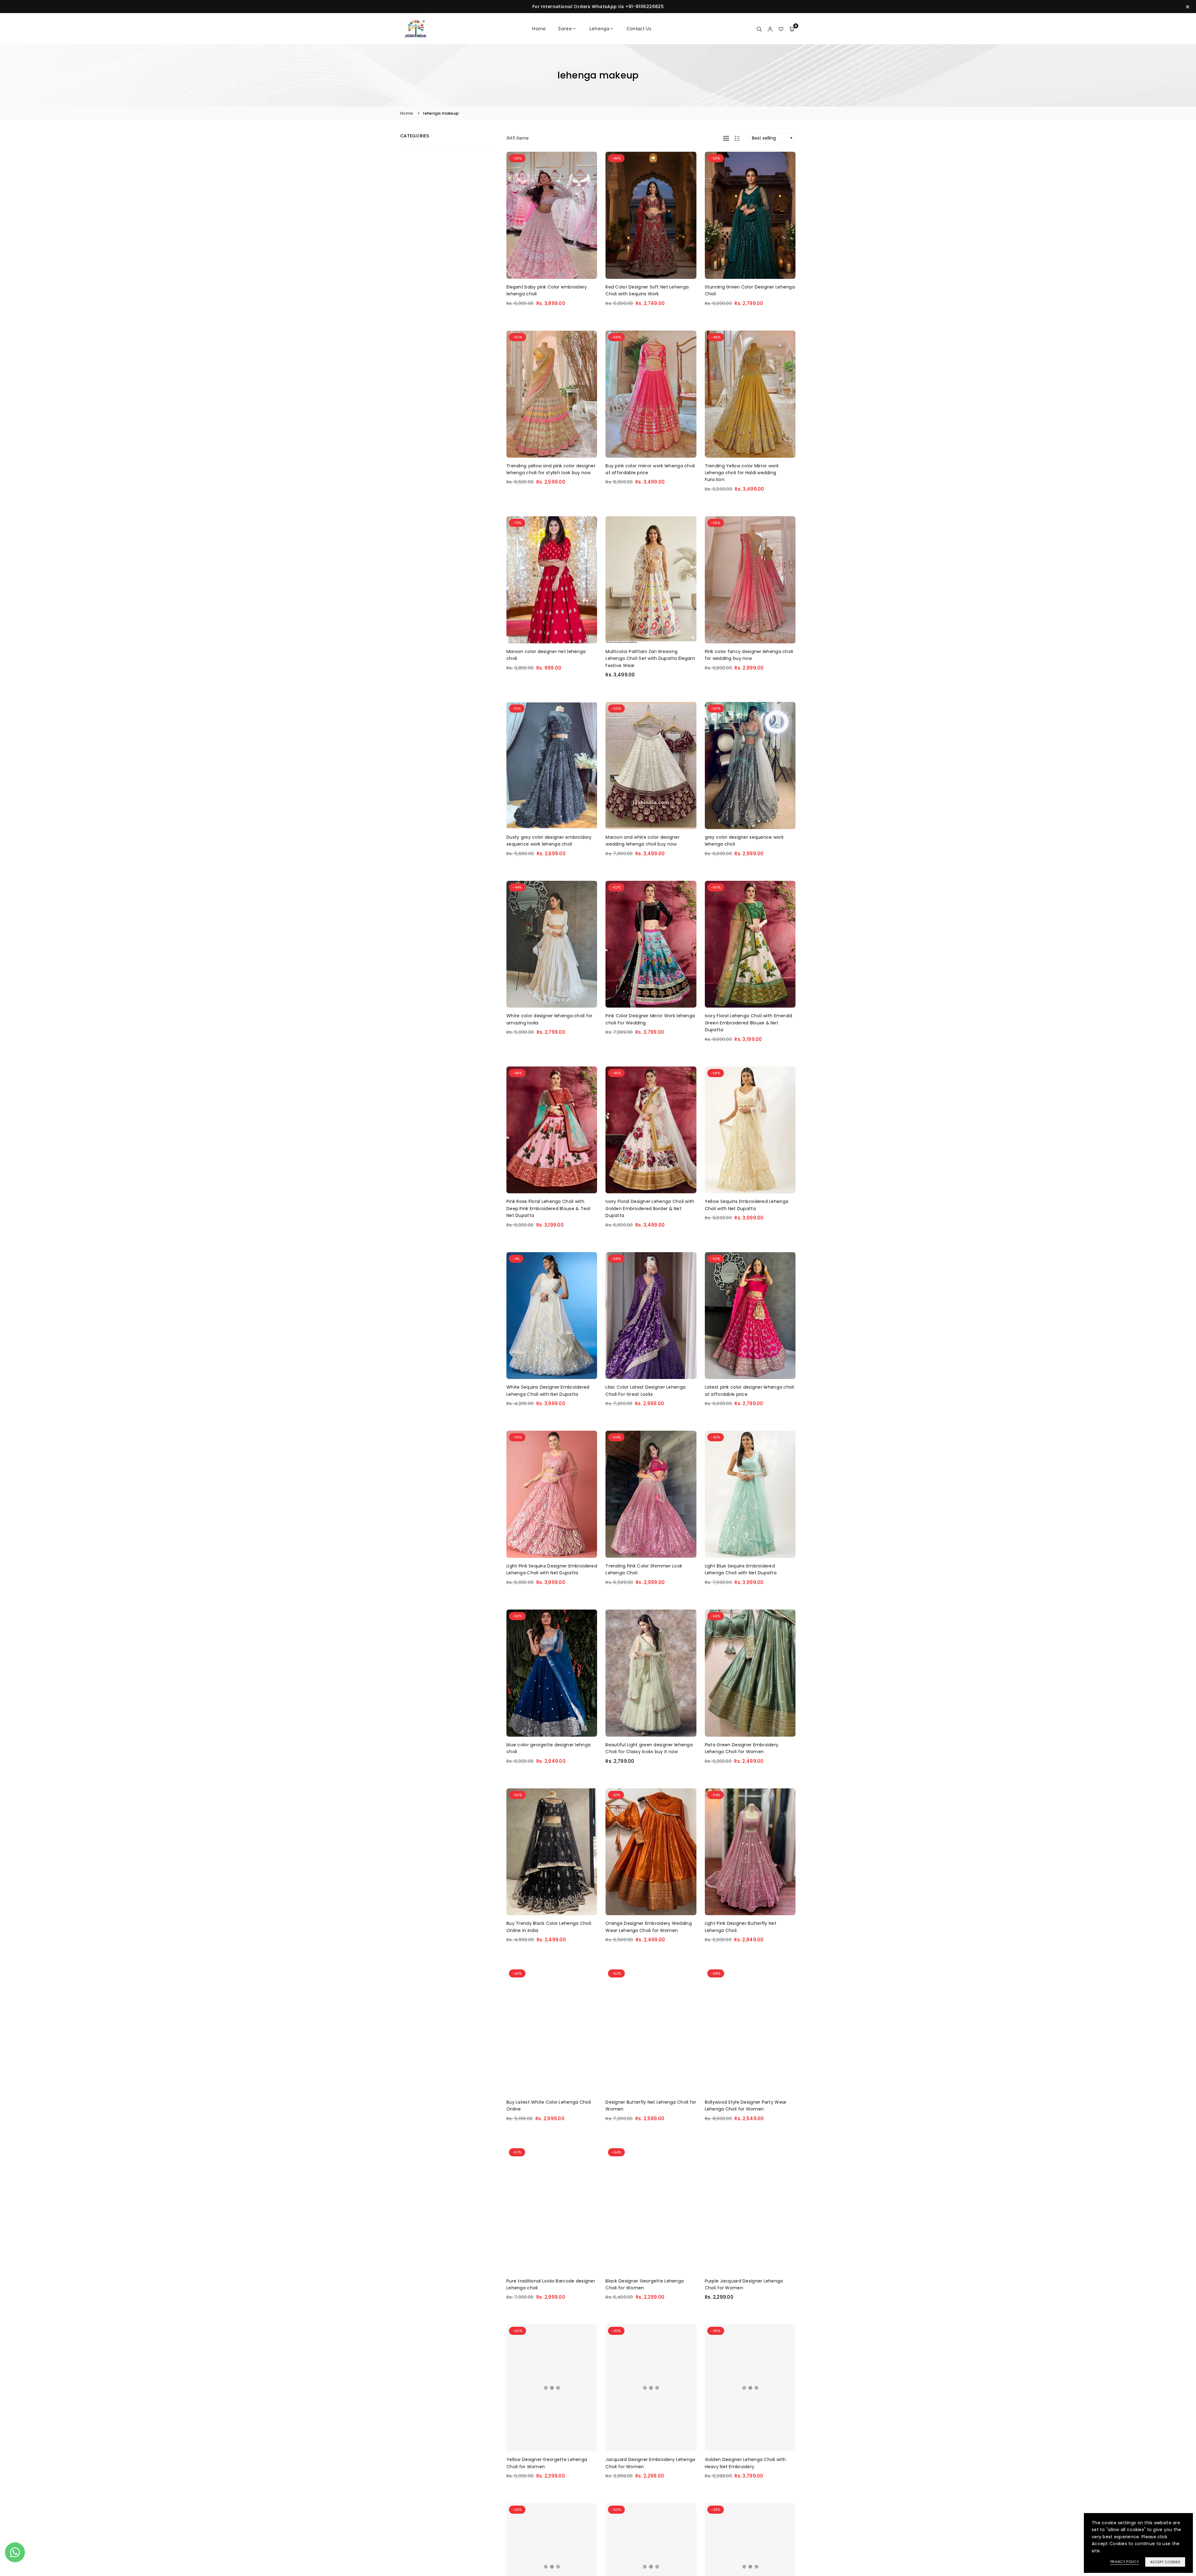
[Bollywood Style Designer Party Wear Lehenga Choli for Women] (750, 2030)
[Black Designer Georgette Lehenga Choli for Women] (651, 2209)
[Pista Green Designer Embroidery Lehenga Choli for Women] (750, 1673)
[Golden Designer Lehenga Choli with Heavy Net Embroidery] (750, 2388)
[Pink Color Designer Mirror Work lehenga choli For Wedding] (651, 944)
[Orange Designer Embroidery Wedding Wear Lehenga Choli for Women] (651, 1852)
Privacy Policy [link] (1125, 2562)
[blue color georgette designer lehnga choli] (552, 1673)
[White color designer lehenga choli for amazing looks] (552, 944)
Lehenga (599, 29)
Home (539, 29)
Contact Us (639, 29)
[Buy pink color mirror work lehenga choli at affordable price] (651, 394)
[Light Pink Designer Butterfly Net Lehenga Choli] (750, 1852)
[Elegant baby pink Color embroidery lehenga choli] (552, 215)
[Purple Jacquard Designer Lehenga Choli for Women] (750, 2209)
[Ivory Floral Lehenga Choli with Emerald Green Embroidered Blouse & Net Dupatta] (750, 944)
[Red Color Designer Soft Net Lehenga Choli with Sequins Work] (651, 215)
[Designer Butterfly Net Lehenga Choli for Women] (651, 2030)
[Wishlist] (781, 29)
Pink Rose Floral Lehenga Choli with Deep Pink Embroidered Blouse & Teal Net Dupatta (548, 1208)
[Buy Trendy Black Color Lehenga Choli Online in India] (552, 1852)
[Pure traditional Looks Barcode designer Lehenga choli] (552, 2209)
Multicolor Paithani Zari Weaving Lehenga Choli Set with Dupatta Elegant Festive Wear (650, 658)
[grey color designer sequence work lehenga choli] (750, 766)
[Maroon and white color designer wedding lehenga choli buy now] (651, 766)
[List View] (737, 138)
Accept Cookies (1165, 2562)
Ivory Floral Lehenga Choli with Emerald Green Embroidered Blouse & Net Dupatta (749, 1023)
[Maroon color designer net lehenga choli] (552, 580)
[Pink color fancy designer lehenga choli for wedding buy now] (750, 580)
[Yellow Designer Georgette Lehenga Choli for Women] (552, 2388)
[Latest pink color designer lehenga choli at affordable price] (750, 1316)
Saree (565, 29)
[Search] (759, 29)
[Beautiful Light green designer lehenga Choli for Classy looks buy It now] (651, 1673)
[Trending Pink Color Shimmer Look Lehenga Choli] (651, 1494)
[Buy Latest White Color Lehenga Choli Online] (552, 2030)
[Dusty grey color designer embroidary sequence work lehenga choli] (552, 766)
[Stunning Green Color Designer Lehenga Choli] (750, 215)
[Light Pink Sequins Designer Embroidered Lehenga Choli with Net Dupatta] (552, 1494)
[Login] (770, 29)
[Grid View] (726, 138)
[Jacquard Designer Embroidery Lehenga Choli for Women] (651, 2388)
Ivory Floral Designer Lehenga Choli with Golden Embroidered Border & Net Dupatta (650, 1208)
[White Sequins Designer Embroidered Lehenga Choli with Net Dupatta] (552, 1316)
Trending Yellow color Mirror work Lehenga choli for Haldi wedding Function (742, 473)
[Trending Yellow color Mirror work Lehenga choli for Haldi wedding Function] (750, 394)
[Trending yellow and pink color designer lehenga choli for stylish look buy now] (552, 394)
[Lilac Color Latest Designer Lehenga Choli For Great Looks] (651, 1316)
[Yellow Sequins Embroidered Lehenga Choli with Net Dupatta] (750, 1130)
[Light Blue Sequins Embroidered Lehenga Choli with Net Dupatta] (750, 1494)
